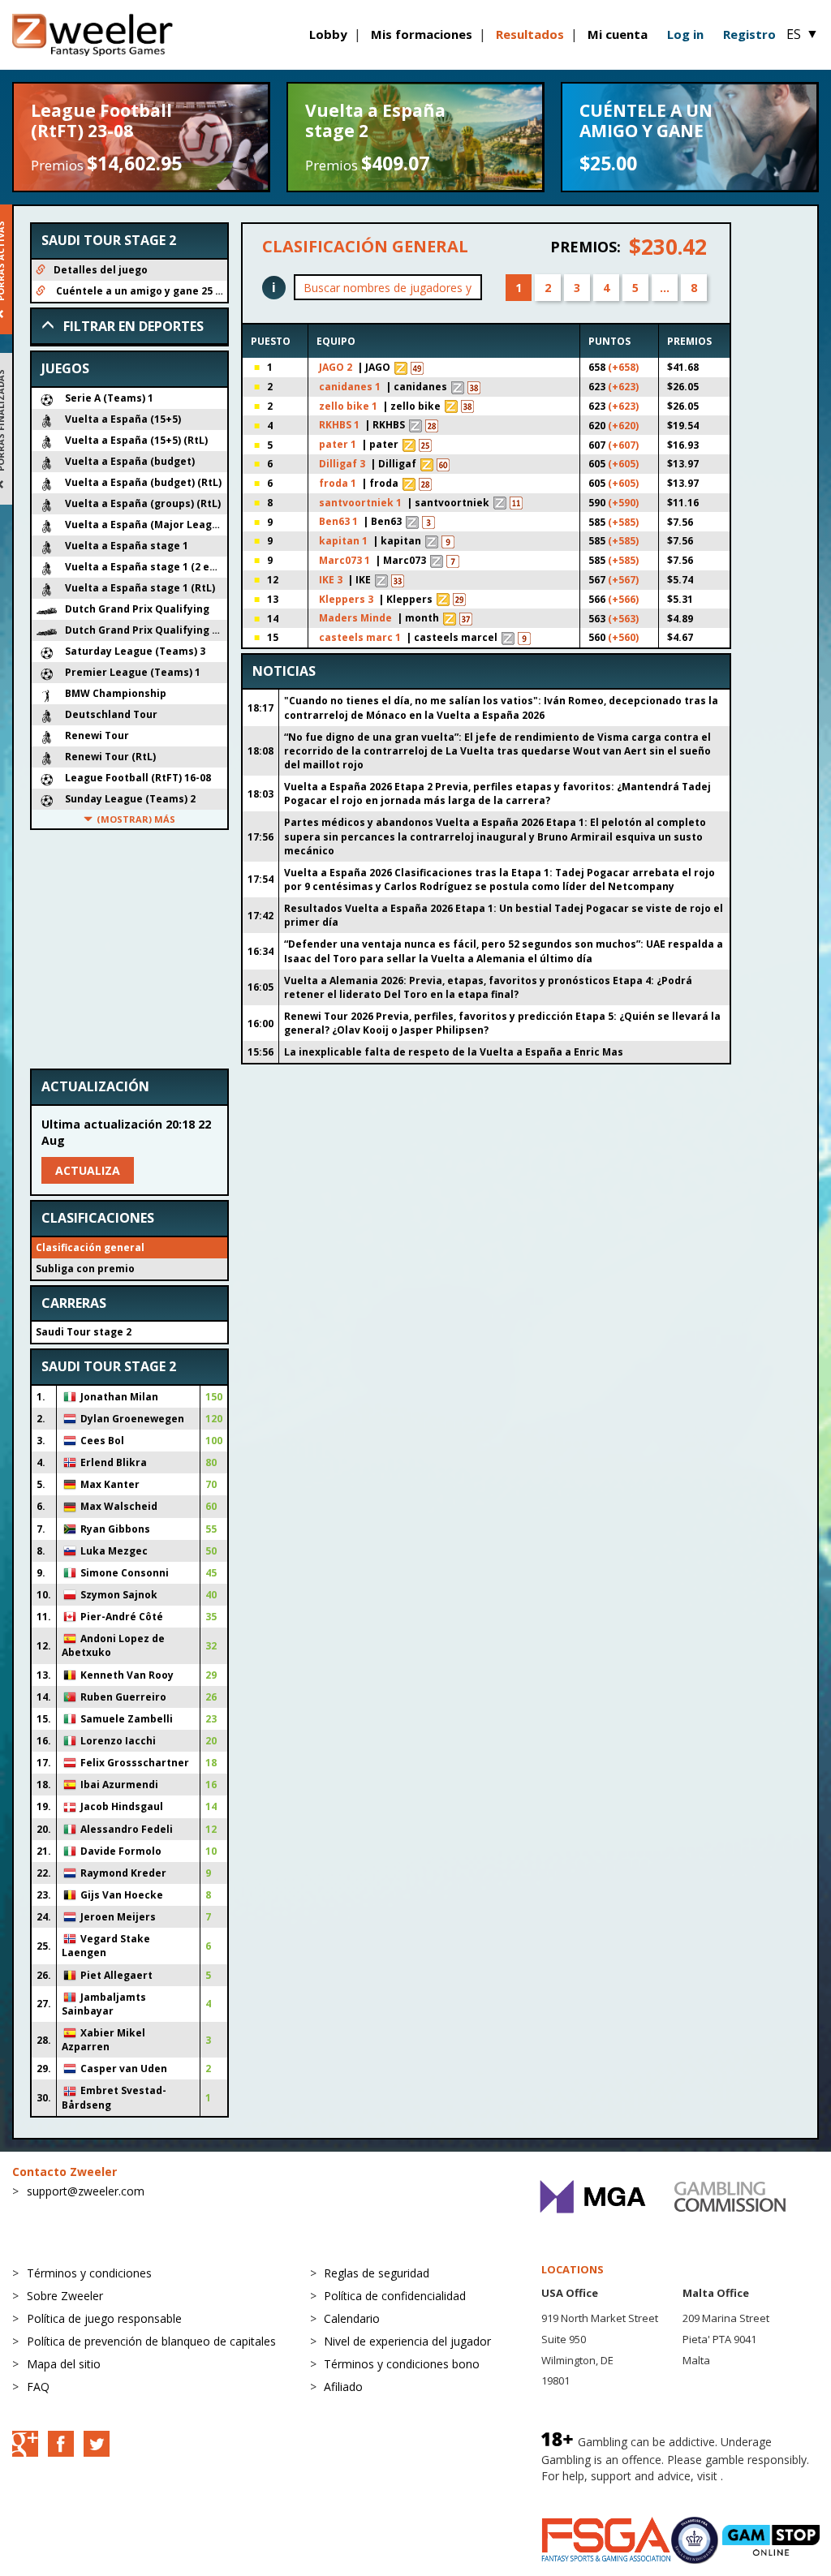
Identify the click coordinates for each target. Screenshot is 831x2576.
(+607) (623, 445)
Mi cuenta (618, 34)
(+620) (623, 426)
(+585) (623, 522)
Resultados (530, 34)
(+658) (623, 367)
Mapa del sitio (64, 2364)
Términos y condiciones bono (402, 2364)
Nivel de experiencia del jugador (407, 2341)
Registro (749, 34)
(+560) (623, 637)
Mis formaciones (422, 34)
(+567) (623, 580)
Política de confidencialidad (395, 2296)
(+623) (623, 387)
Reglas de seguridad (377, 2273)
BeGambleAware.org (596, 2492)
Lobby (328, 34)
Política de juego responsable (104, 2318)
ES (803, 34)
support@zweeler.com (86, 2191)
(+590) (623, 503)
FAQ (38, 2387)
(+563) (623, 619)
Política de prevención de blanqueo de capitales (151, 2341)
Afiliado (343, 2387)
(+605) (623, 464)
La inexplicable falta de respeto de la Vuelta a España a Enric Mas (454, 1052)
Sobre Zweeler (65, 2296)
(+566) (623, 599)
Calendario (352, 2318)
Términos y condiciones (89, 2273)
